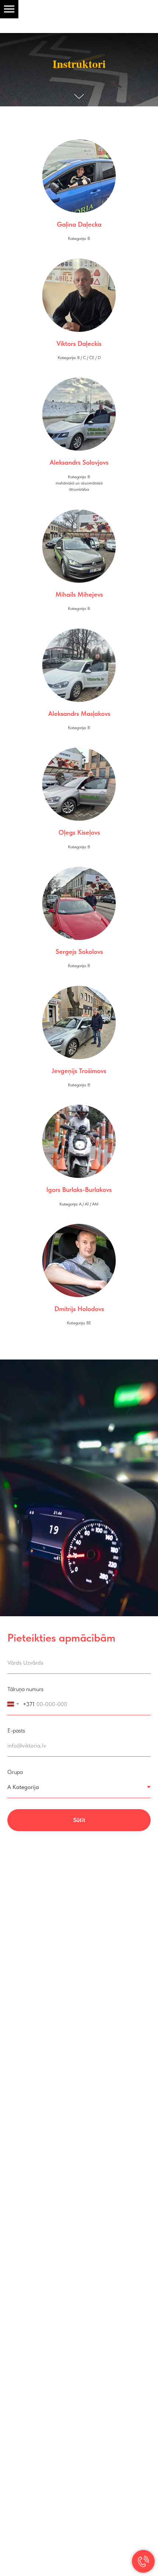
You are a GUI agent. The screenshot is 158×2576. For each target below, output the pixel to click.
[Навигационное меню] (9, 9)
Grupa (15, 1773)
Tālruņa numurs (25, 1690)
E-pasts (16, 1732)
